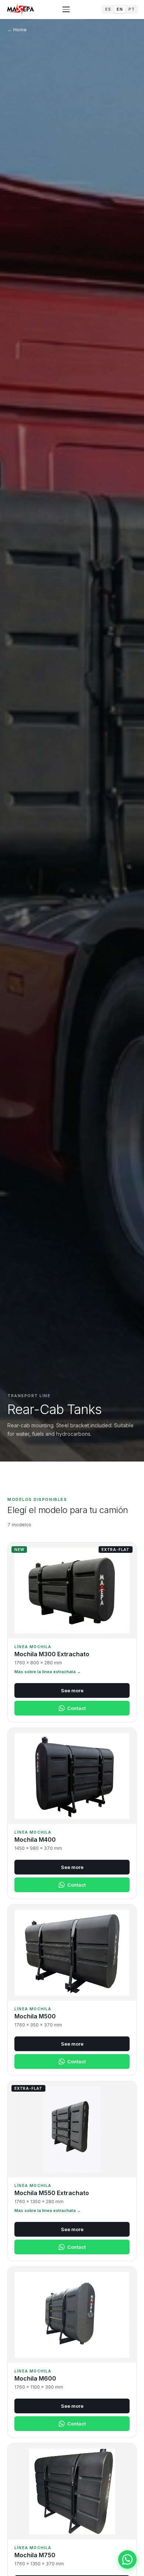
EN (120, 9)
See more (72, 1690)
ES (108, 9)
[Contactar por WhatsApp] (127, 2559)
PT (131, 9)
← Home (17, 29)
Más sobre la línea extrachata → (48, 1672)
